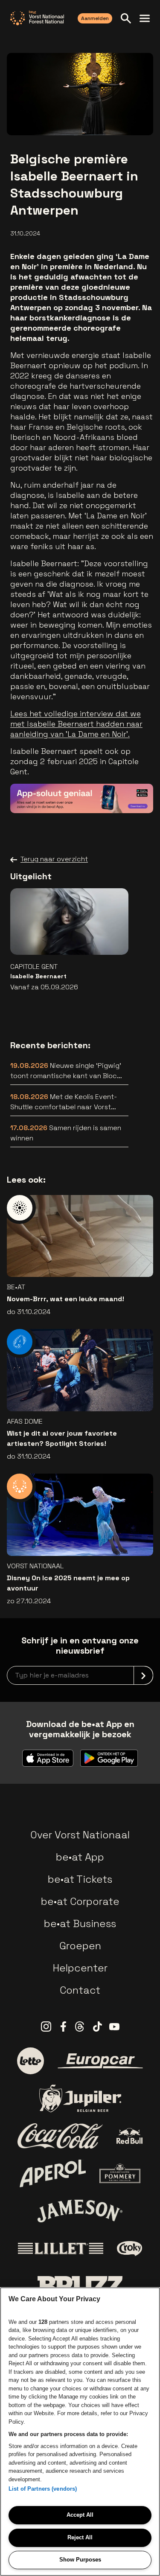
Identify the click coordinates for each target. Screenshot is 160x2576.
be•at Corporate (80, 1901)
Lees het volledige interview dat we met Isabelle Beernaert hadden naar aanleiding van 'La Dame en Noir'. (76, 724)
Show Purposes (80, 2560)
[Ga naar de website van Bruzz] (80, 2286)
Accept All (80, 2515)
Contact (80, 1990)
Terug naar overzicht (54, 859)
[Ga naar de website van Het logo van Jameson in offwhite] (80, 2211)
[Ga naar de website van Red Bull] (129, 2136)
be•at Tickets (80, 1879)
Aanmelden (95, 18)
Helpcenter (80, 1968)
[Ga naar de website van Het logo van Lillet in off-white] (61, 2249)
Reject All (80, 2537)
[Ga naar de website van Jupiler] (80, 2098)
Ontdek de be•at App (98, 794)
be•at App (80, 1857)
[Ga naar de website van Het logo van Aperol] (53, 2173)
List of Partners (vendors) (43, 2489)
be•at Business (80, 1923)
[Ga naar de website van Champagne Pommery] (120, 2173)
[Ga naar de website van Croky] (129, 2249)
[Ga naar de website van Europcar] (100, 2061)
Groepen (80, 1946)
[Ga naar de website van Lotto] (30, 2061)
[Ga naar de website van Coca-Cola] (60, 2136)
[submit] (143, 1675)
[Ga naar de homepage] (37, 18)
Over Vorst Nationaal (80, 1835)
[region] (80, 2432)
